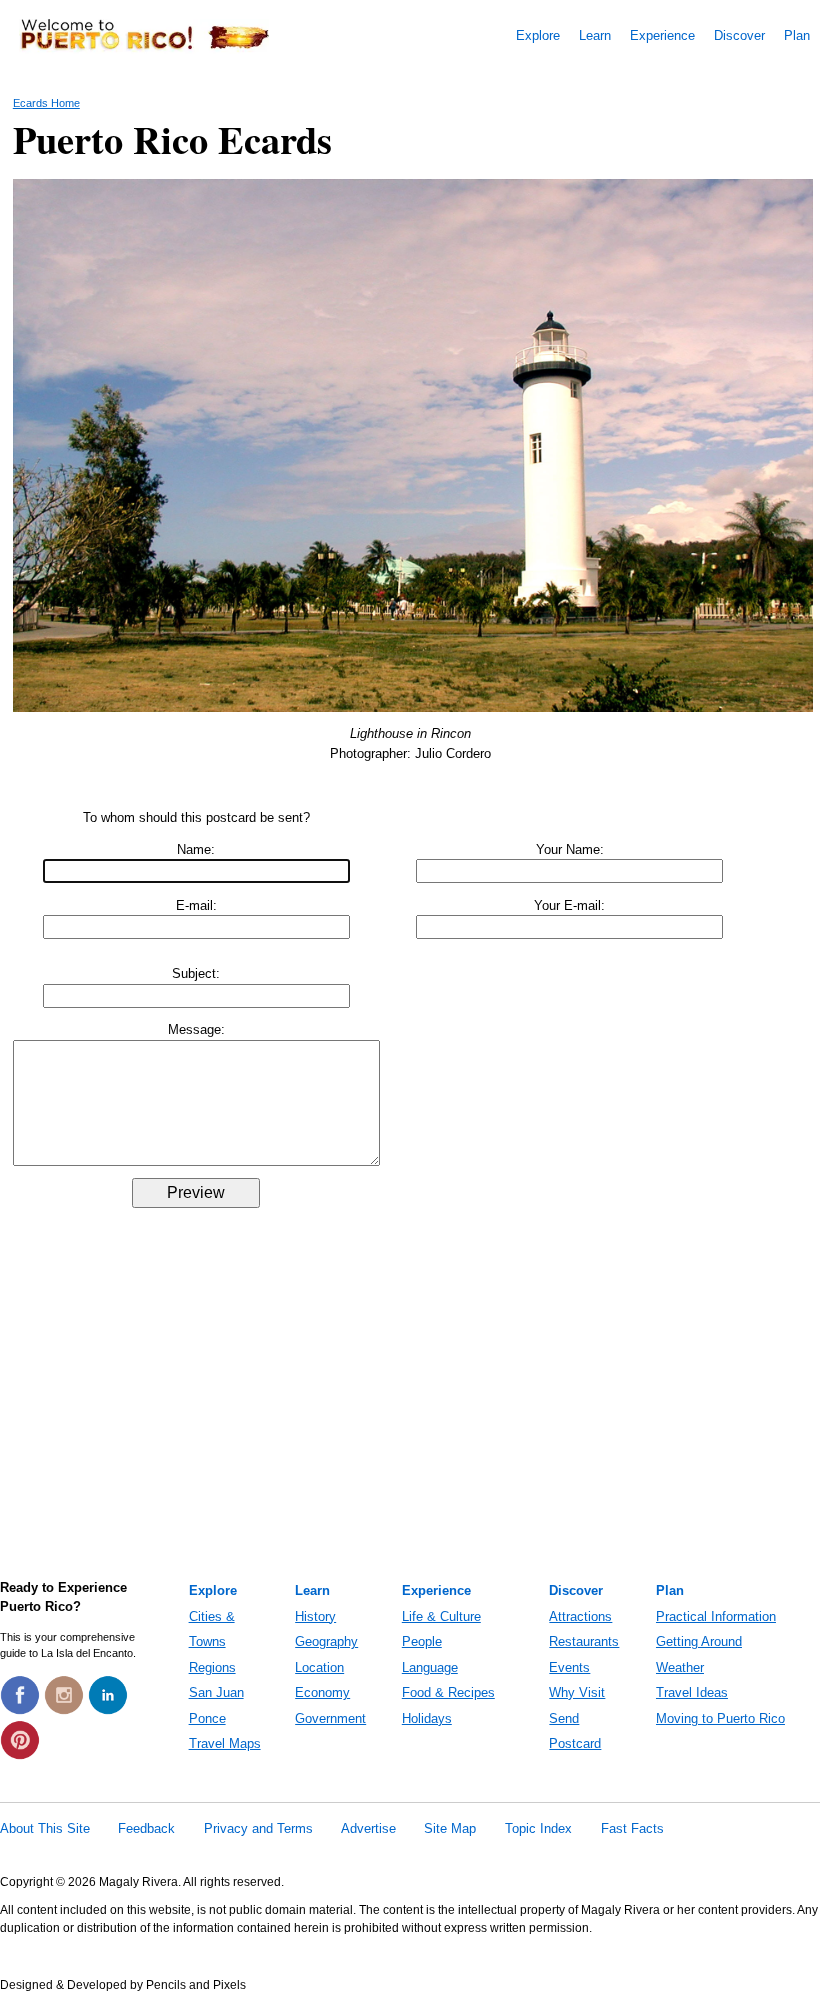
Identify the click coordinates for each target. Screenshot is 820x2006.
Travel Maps (225, 1743)
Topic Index (538, 1829)
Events (569, 1667)
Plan (797, 35)
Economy (322, 1692)
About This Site (45, 1829)
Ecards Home (46, 103)
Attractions (580, 1616)
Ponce (207, 1718)
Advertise (368, 1829)
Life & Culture (441, 1616)
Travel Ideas (692, 1692)
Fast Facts (632, 1829)
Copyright (26, 1882)
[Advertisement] (410, 1419)
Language (430, 1667)
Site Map (450, 1829)
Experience (662, 35)
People (422, 1641)
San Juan (216, 1692)
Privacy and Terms (258, 1829)
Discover (739, 35)
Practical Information (716, 1616)
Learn (595, 35)
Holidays (427, 1718)
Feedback (146, 1829)
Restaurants (584, 1641)
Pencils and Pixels (196, 1985)
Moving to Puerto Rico (720, 1718)
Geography (326, 1641)
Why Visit (577, 1692)
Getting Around (699, 1641)
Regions (212, 1667)
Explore (538, 35)
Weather (680, 1667)
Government (330, 1718)
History (315, 1616)
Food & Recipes (448, 1692)
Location (319, 1667)
